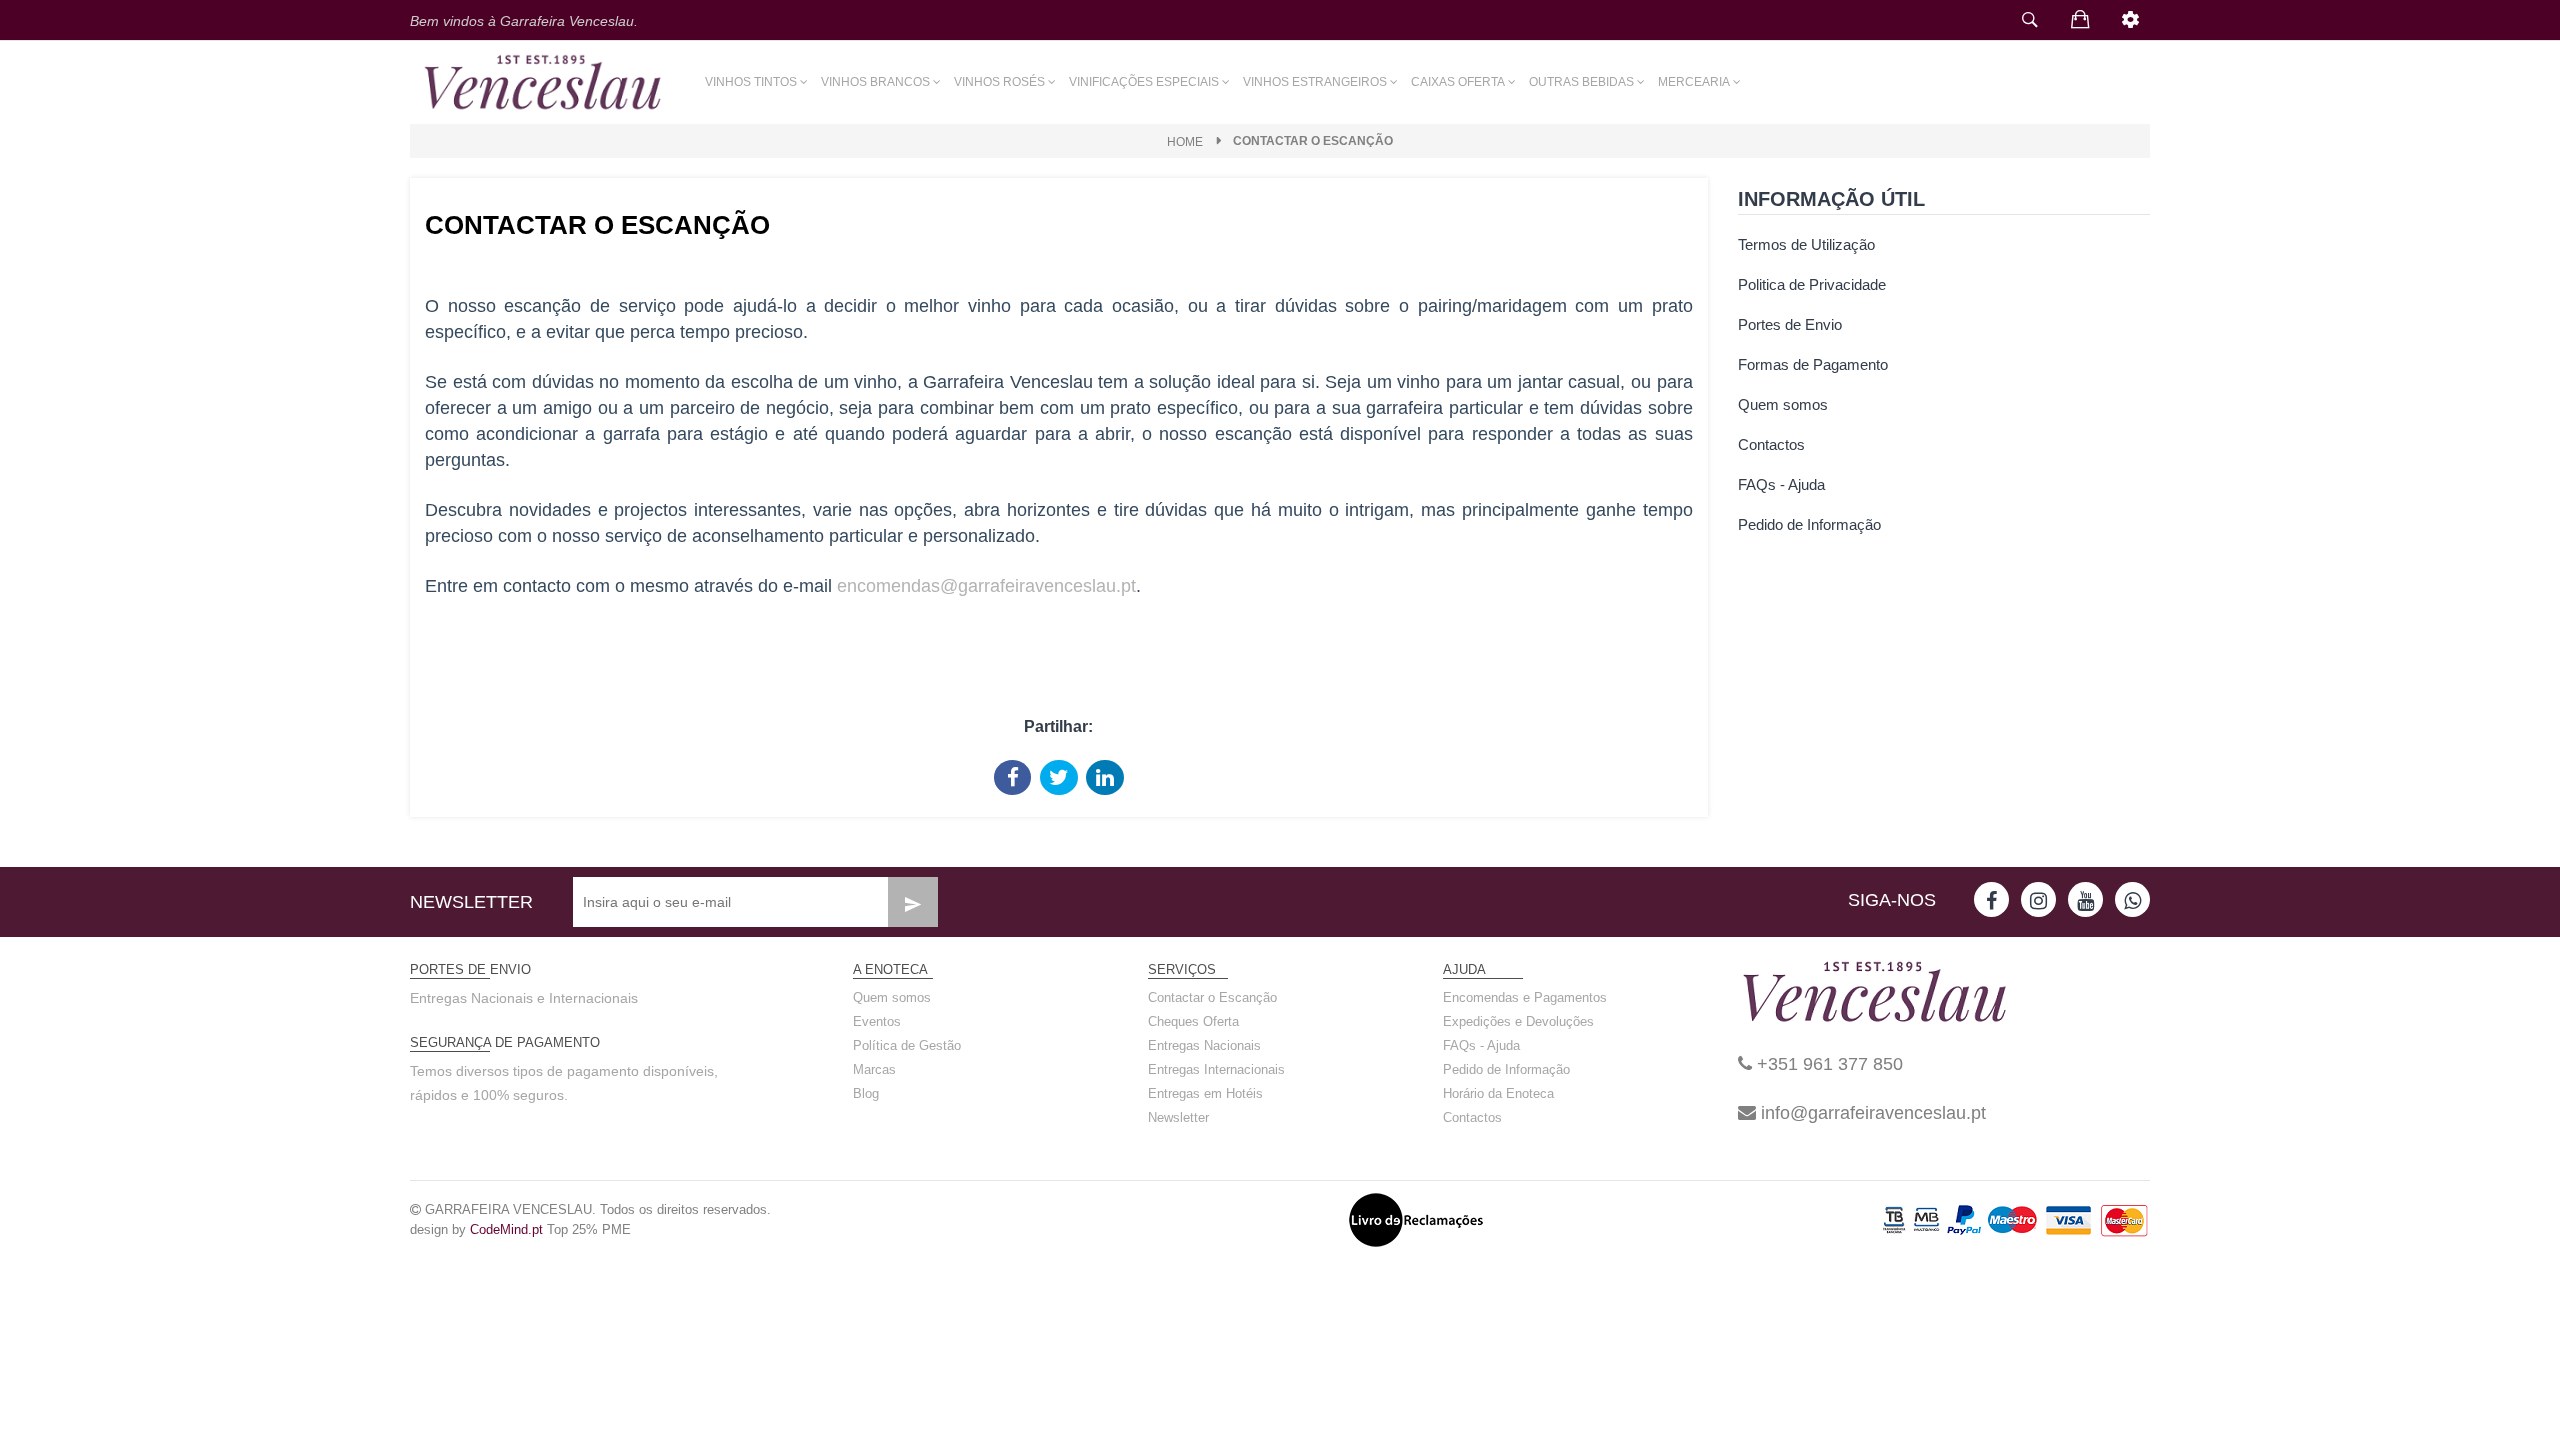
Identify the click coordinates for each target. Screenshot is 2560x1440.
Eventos (877, 1021)
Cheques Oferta (1193, 1021)
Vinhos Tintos (751, 82)
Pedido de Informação (1809, 524)
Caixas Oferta (1458, 82)
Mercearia (1694, 82)
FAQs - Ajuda (1781, 484)
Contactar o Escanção (1212, 997)
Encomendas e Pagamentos (1525, 997)
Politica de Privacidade (1812, 284)
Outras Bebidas (1581, 82)
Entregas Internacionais (1216, 1069)
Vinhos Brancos (875, 82)
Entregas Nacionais (1204, 1045)
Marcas (874, 1069)
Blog (866, 1093)
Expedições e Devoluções (1518, 1021)
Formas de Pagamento (1813, 364)
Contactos (1771, 444)
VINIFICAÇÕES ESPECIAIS (1144, 82)
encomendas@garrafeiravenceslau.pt (986, 586)
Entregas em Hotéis (1205, 1093)
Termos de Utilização (1806, 244)
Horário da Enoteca (1498, 1093)
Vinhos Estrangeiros (1315, 82)
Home (1185, 142)
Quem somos (1783, 404)
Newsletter (1178, 1117)
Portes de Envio (1790, 324)
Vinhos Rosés (999, 82)
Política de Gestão (907, 1045)
